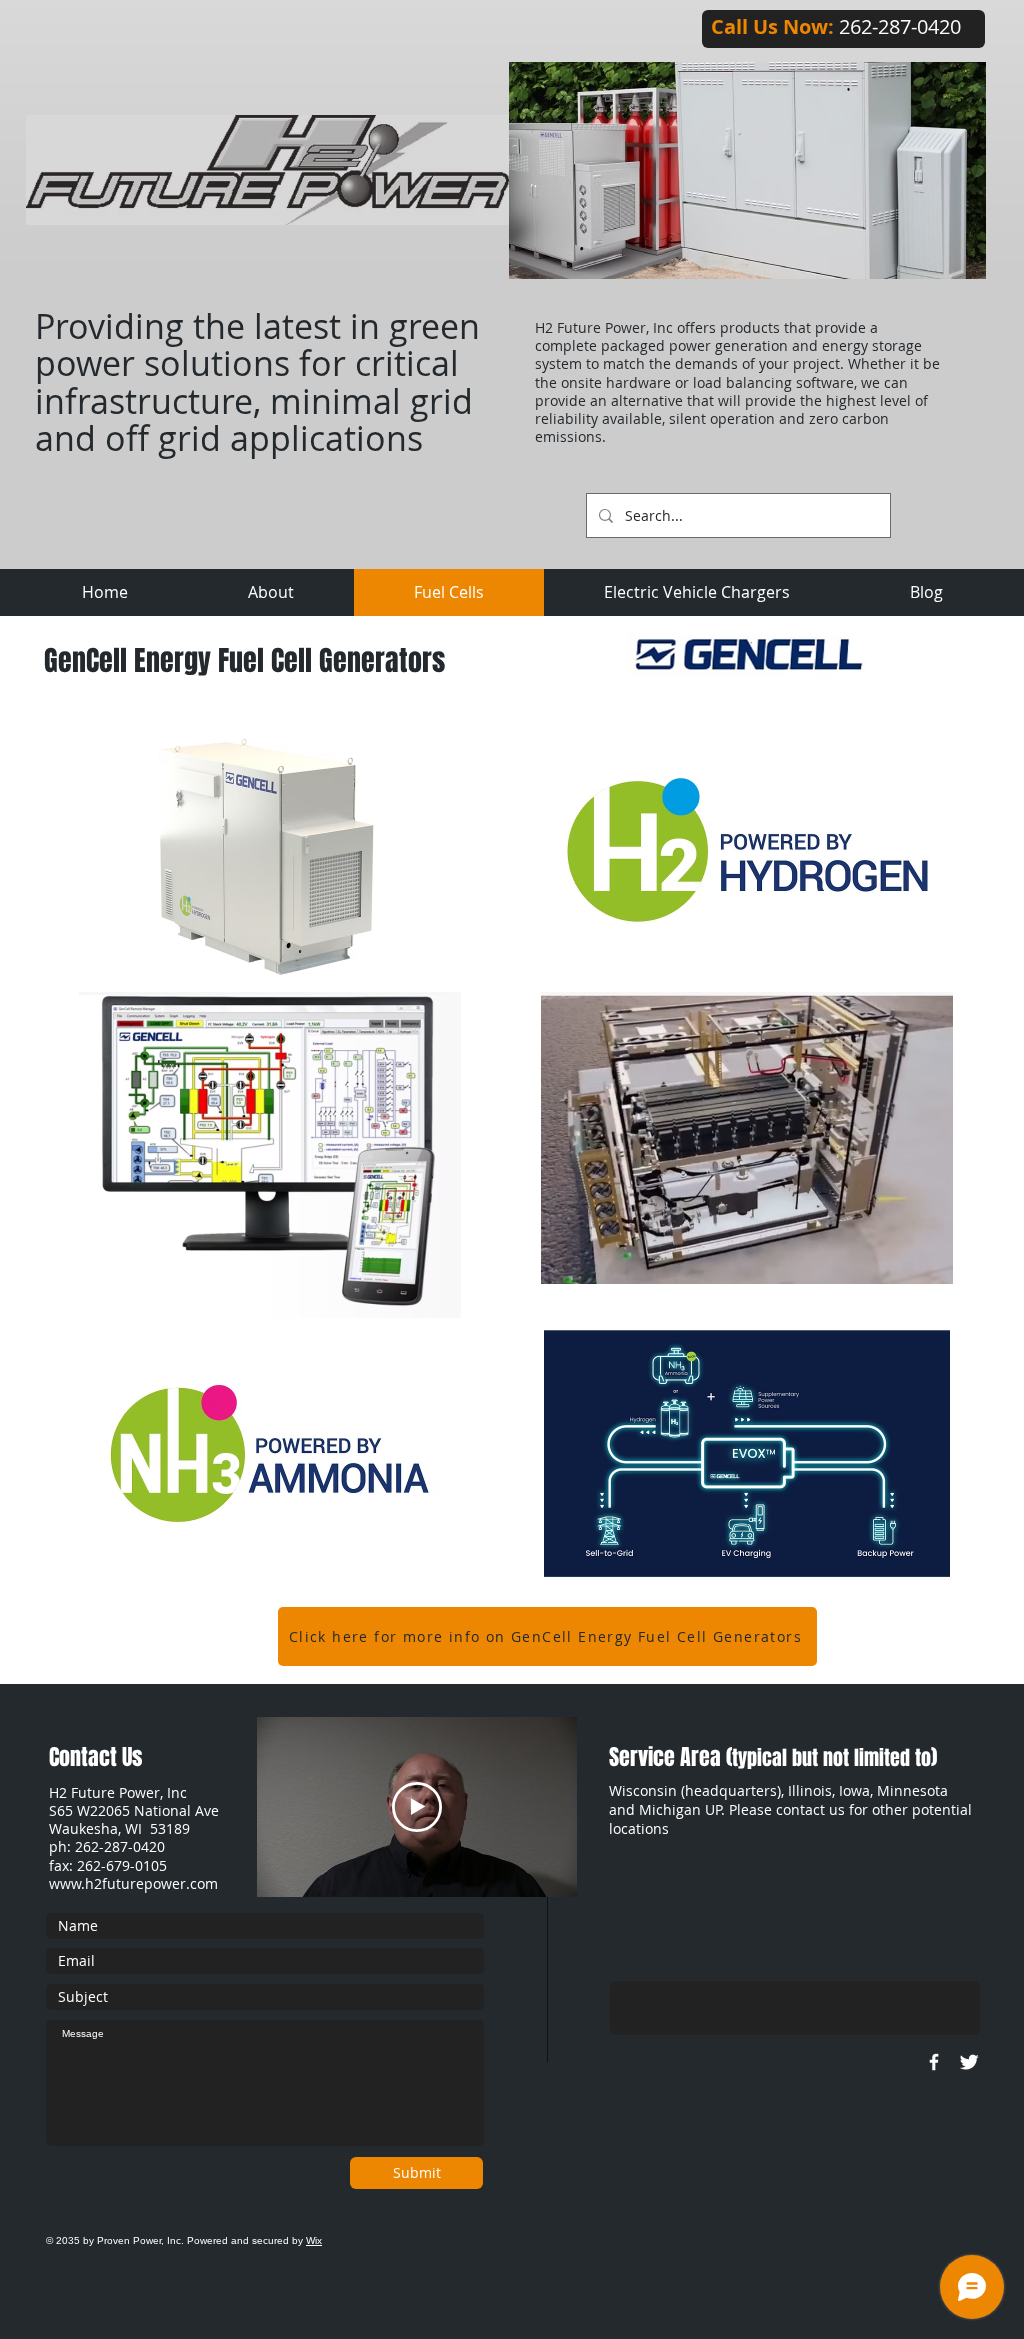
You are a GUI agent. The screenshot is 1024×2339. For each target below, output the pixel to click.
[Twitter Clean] (969, 2062)
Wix (314, 2240)
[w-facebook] (934, 2062)
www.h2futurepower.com (133, 1883)
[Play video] (417, 1807)
